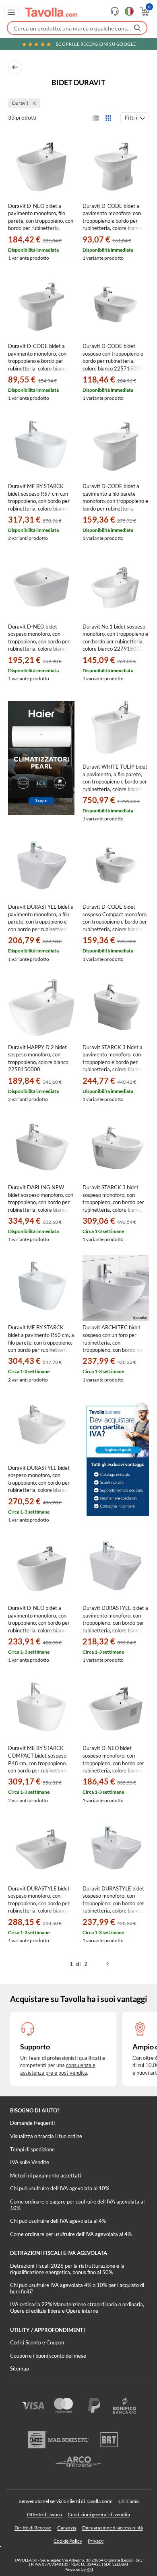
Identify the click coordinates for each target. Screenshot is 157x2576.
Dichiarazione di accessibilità (113, 2528)
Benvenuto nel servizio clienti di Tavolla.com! (66, 2501)
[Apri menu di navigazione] (11, 12)
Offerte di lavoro (44, 2514)
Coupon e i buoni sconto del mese (48, 2356)
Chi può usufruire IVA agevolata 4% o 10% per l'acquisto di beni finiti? (77, 2288)
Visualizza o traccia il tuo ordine (46, 2136)
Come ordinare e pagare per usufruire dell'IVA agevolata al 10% (77, 2205)
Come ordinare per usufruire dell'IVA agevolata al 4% (71, 2234)
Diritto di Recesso (33, 2528)
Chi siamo (129, 2501)
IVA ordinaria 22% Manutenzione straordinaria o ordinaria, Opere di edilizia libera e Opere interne (77, 2307)
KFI (90, 2569)
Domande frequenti (32, 2123)
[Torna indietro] (15, 67)
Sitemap (20, 2368)
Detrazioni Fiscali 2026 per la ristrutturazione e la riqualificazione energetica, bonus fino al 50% (67, 2269)
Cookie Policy (68, 2541)
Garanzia (67, 2528)
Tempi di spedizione (32, 2149)
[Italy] (129, 11)
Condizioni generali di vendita (99, 2514)
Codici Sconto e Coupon (37, 2342)
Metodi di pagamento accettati (45, 2175)
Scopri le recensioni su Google (96, 44)
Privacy (96, 2541)
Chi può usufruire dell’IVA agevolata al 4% (58, 2221)
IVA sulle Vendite (30, 2162)
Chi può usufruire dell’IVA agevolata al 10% (60, 2188)
